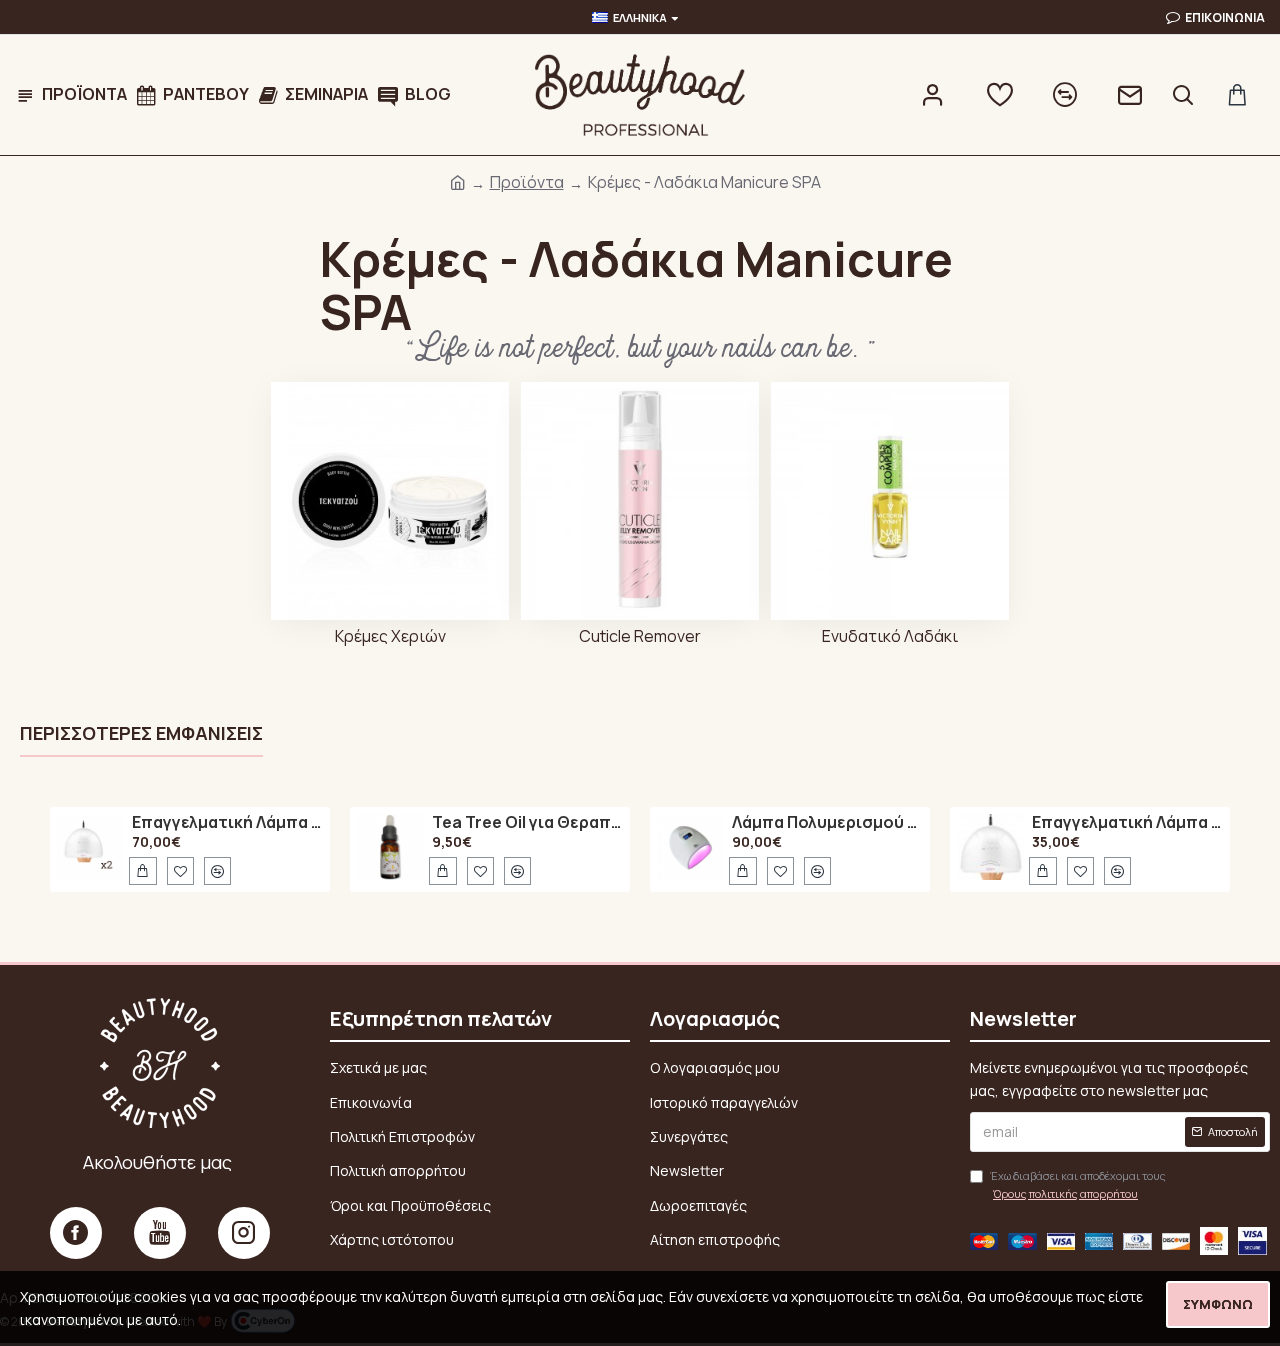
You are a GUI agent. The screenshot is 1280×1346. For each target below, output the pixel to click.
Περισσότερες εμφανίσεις (141, 733)
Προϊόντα (527, 182)
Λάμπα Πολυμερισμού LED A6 (828, 823)
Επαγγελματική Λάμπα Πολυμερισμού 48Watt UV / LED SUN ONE (228, 823)
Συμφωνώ (1218, 1304)
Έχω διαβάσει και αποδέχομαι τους (1078, 1184)
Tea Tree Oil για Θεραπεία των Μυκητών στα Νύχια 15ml (528, 823)
